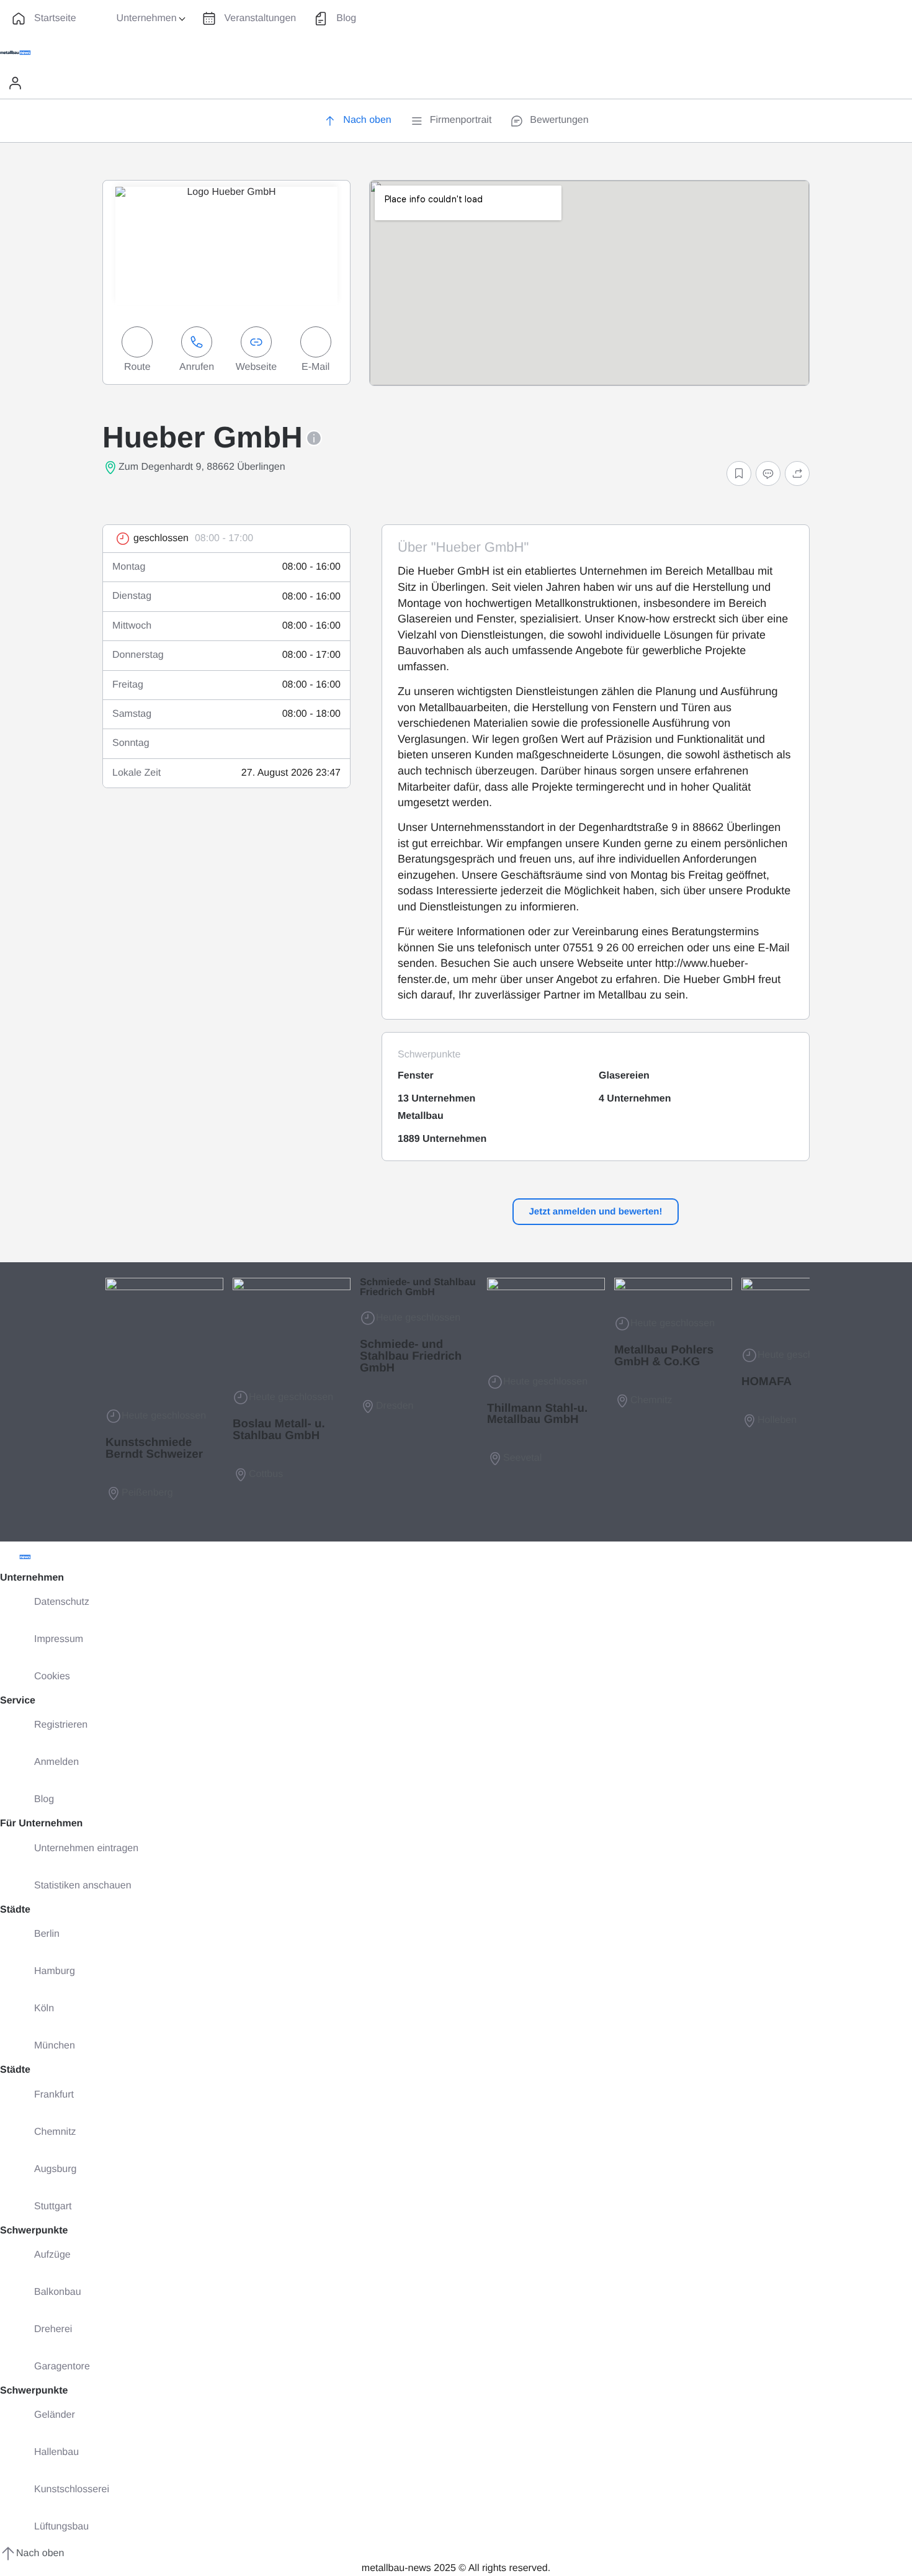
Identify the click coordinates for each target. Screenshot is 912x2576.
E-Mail (315, 367)
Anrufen (197, 367)
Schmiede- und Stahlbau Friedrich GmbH (418, 1287)
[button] (739, 473)
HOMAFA (767, 1381)
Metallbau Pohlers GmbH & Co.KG (664, 1355)
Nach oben (40, 2553)
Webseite (256, 367)
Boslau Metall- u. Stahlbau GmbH (279, 1429)
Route (137, 367)
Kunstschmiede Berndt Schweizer (154, 1448)
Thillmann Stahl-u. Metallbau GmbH (537, 1414)
